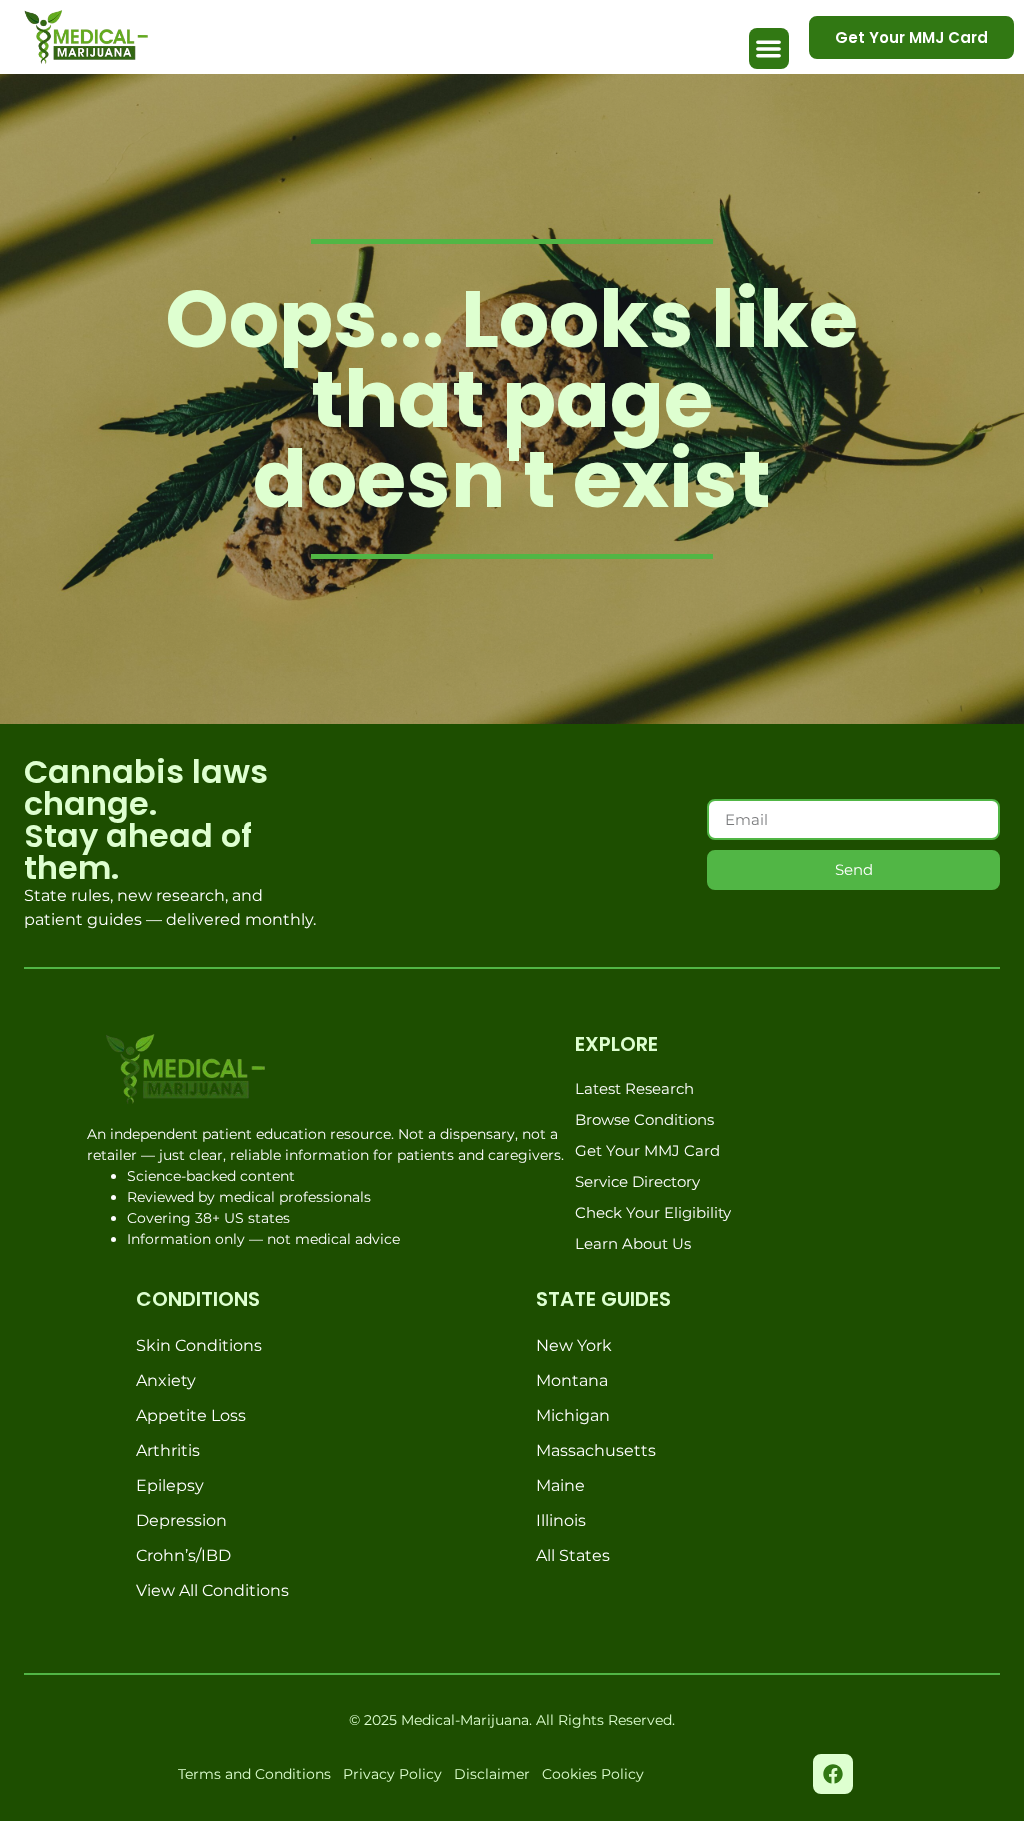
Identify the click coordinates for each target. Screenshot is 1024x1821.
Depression (181, 1520)
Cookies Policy (593, 1774)
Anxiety (166, 1380)
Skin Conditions (199, 1345)
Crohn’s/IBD (183, 1555)
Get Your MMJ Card (647, 1150)
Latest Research (634, 1088)
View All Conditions (212, 1590)
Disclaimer (492, 1774)
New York (574, 1345)
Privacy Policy (392, 1774)
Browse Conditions (644, 1119)
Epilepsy (170, 1485)
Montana (572, 1380)
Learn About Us (633, 1243)
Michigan (573, 1415)
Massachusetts (596, 1450)
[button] (769, 48)
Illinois (561, 1520)
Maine (560, 1485)
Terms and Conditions (254, 1774)
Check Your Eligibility (653, 1212)
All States (573, 1555)
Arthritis (168, 1450)
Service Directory (637, 1181)
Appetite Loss (191, 1415)
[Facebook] (833, 1774)
